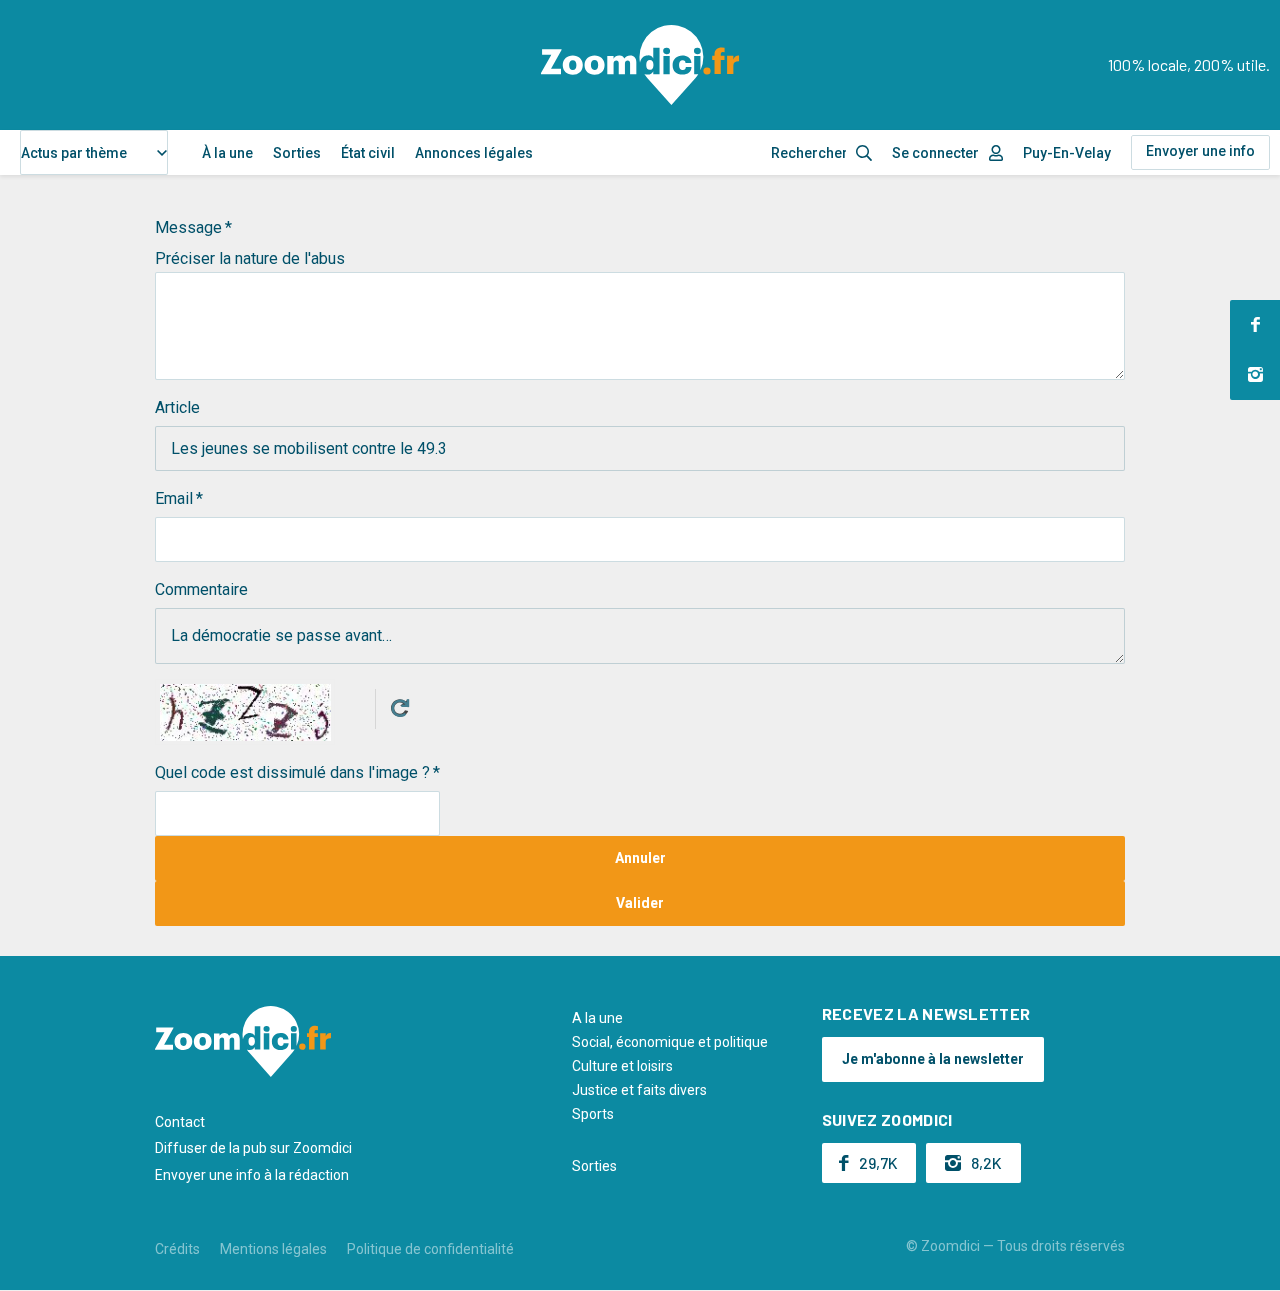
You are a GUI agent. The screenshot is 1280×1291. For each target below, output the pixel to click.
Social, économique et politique (670, 1042)
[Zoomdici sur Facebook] (1255, 325)
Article (177, 407)
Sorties (297, 153)
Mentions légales (273, 1249)
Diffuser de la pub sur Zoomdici (253, 1148)
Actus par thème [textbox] (74, 153)
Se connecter (935, 153)
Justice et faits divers (639, 1090)
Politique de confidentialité (430, 1249)
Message (188, 227)
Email (174, 498)
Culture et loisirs (622, 1066)
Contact (180, 1122)
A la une (597, 1018)
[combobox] (94, 152)
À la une (227, 153)
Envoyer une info (1200, 151)
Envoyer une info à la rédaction (252, 1175)
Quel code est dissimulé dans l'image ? (292, 772)
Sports (593, 1114)
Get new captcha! (400, 708)
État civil (368, 153)
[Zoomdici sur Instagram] (1255, 375)
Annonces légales (474, 153)
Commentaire (201, 589)
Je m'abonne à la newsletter (933, 1059)
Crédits (177, 1249)
